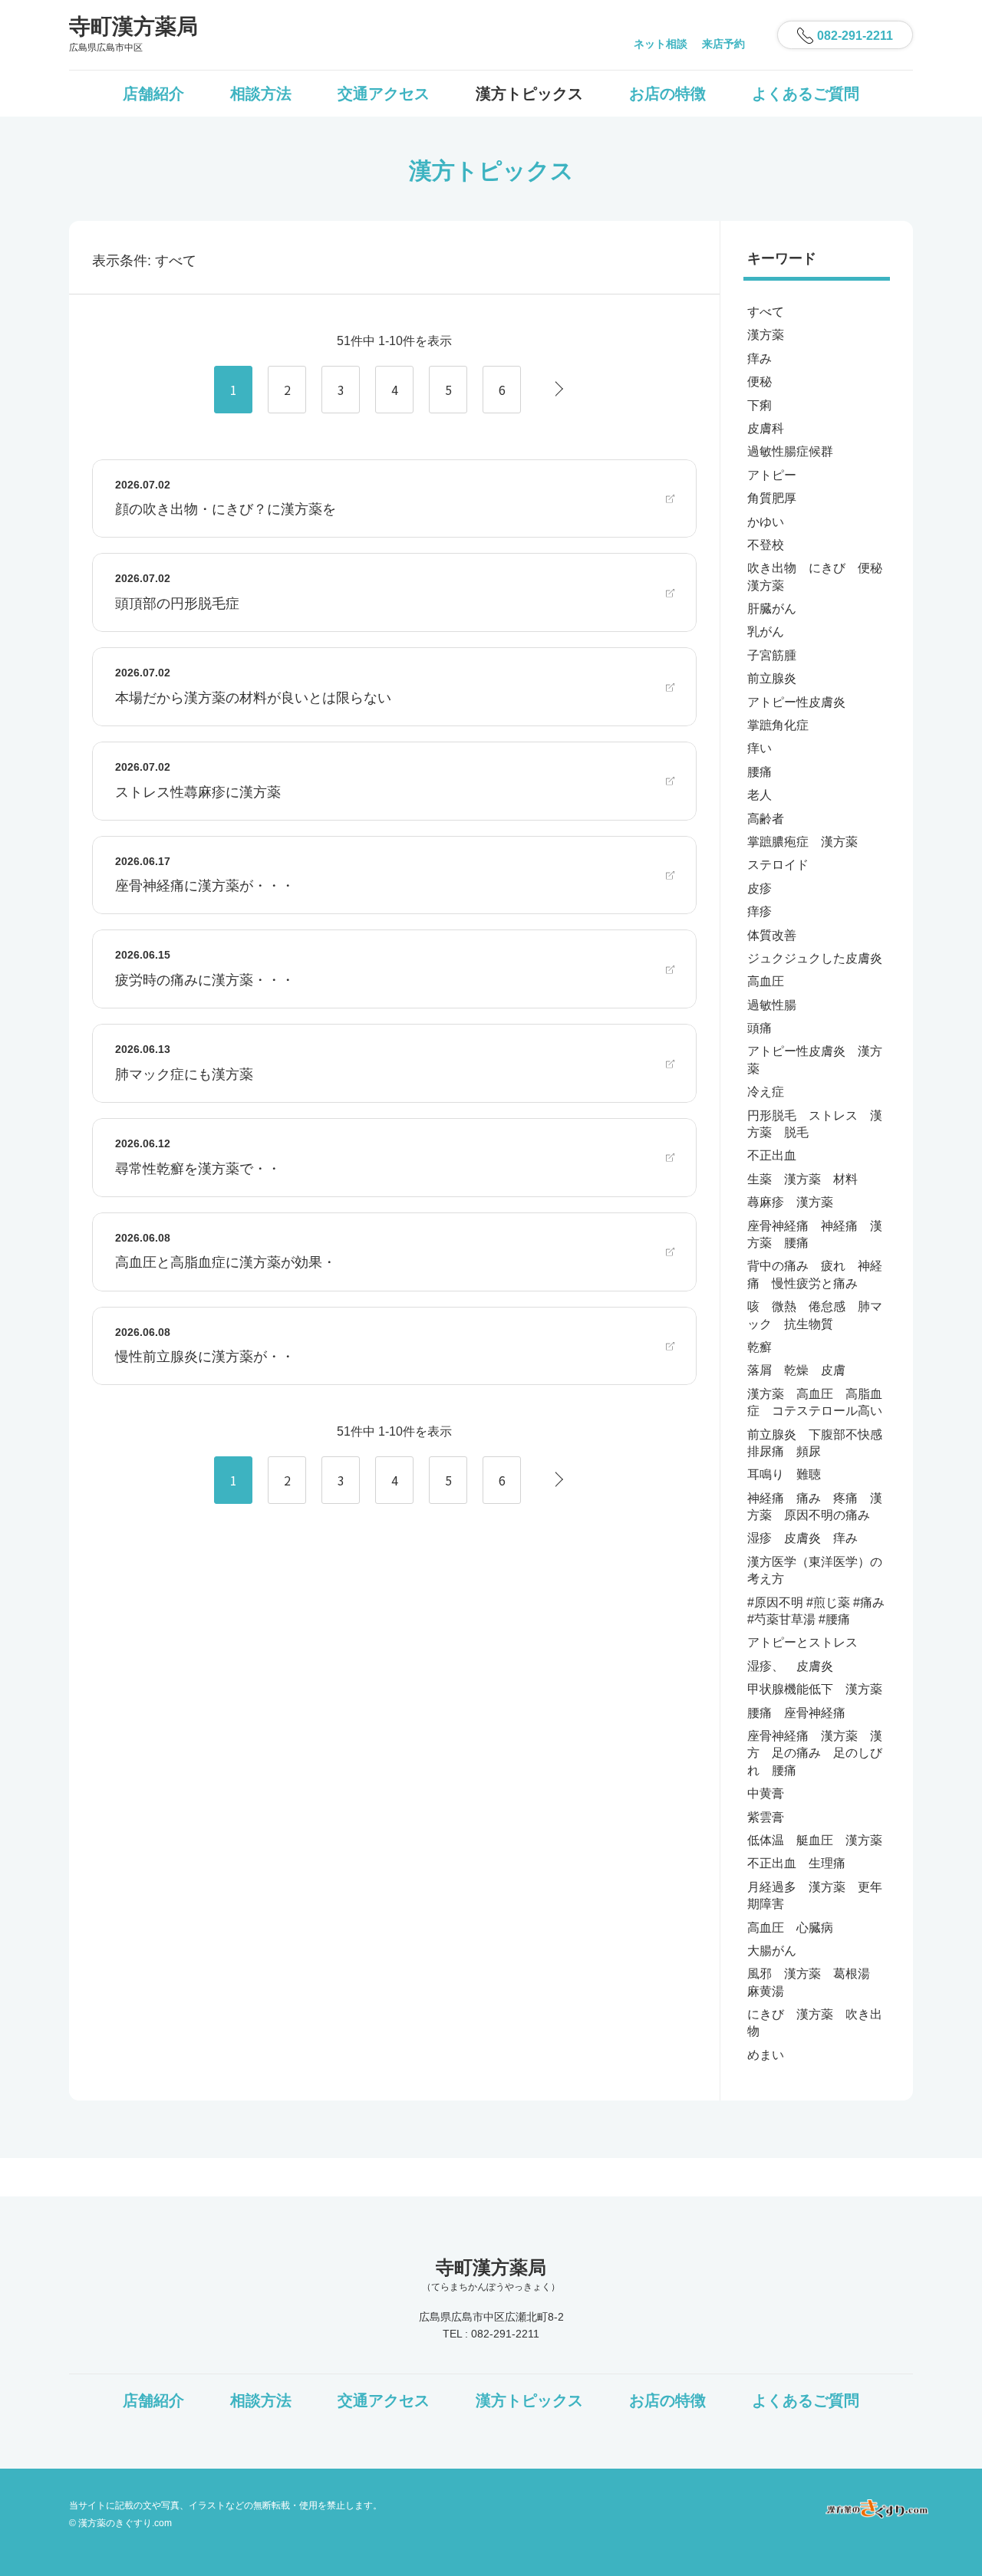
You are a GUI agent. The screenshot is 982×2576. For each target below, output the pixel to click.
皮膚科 (766, 428)
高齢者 (766, 819)
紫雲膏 (766, 1817)
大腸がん (772, 1951)
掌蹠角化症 (778, 725)
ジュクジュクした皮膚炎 (815, 958)
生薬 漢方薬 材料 (802, 1179)
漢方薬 (766, 335)
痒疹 (760, 911)
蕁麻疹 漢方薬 (790, 1202)
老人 (760, 795)
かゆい (766, 522)
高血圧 (766, 981)
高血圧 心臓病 (790, 1928)
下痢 (760, 405)
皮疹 (760, 888)
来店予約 (723, 44)
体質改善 (772, 935)
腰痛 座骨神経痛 (796, 1713)
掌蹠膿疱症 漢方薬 (802, 842)
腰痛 (760, 772)
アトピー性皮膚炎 (796, 702)
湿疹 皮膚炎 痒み (802, 1538)
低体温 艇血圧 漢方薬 (815, 1840)
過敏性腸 (772, 1005)
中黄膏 (766, 1793)
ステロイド (778, 865)
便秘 (760, 382)
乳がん (766, 632)
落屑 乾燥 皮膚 (796, 1370)
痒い (760, 748)
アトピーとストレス (802, 1642)
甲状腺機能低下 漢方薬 (815, 1689)
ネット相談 (661, 44)
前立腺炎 (772, 678)
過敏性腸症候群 (790, 451)
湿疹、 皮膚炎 (790, 1666)
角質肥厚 (772, 498)
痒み (760, 359)
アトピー (772, 475)
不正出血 (772, 1155)
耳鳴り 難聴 (784, 1474)
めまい (766, 2055)
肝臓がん (772, 609)
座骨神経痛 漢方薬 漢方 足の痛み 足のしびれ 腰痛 (815, 1753)
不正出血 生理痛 (796, 1863)
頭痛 (760, 1028)
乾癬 (760, 1347)
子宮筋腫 (772, 655)
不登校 (766, 545)
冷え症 (766, 1092)
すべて (766, 312)
